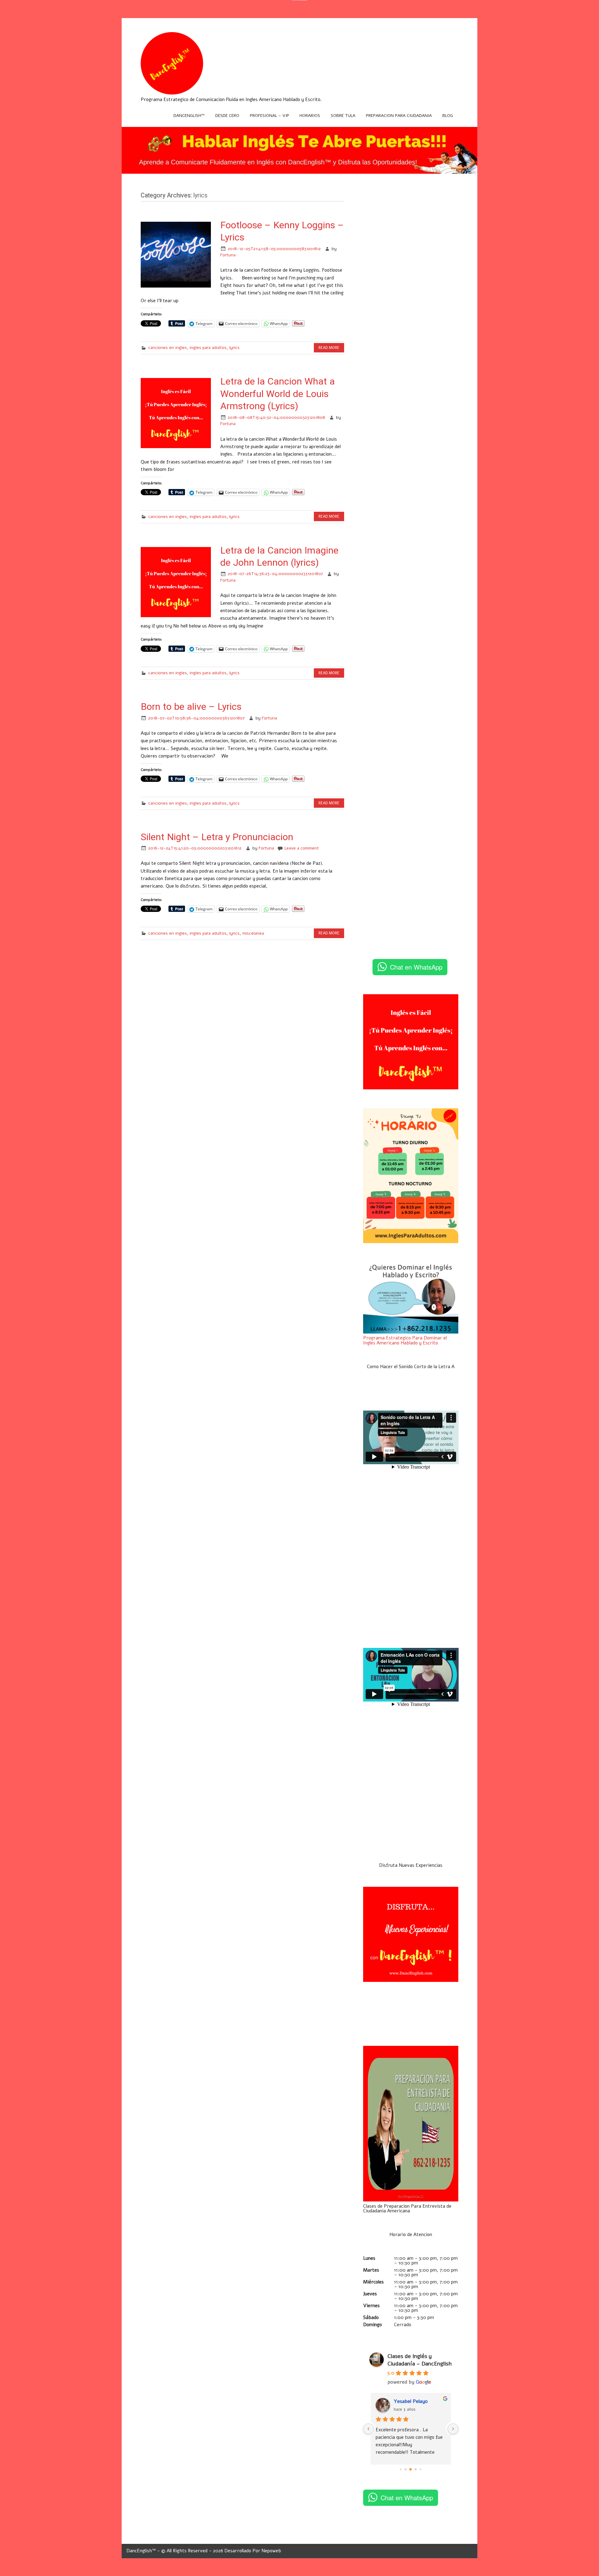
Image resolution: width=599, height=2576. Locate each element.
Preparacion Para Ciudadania (399, 116)
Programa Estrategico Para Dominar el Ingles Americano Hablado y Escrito (405, 1340)
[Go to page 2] (411, 2469)
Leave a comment (302, 848)
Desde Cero (227, 116)
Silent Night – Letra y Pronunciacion (217, 837)
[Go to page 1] (406, 2469)
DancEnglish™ (189, 116)
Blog (448, 116)
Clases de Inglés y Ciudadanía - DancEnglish (420, 2360)
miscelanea (253, 933)
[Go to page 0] (401, 2469)
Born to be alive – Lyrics (191, 707)
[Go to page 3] (416, 2469)
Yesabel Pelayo (411, 2401)
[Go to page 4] (421, 2469)
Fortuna (228, 255)
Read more (329, 348)
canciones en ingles (168, 348)
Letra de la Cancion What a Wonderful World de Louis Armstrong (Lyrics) (278, 394)
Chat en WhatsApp (416, 967)
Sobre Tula (343, 116)
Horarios (310, 116)
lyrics (234, 348)
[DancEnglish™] (172, 93)
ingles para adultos (208, 348)
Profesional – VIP (270, 116)
